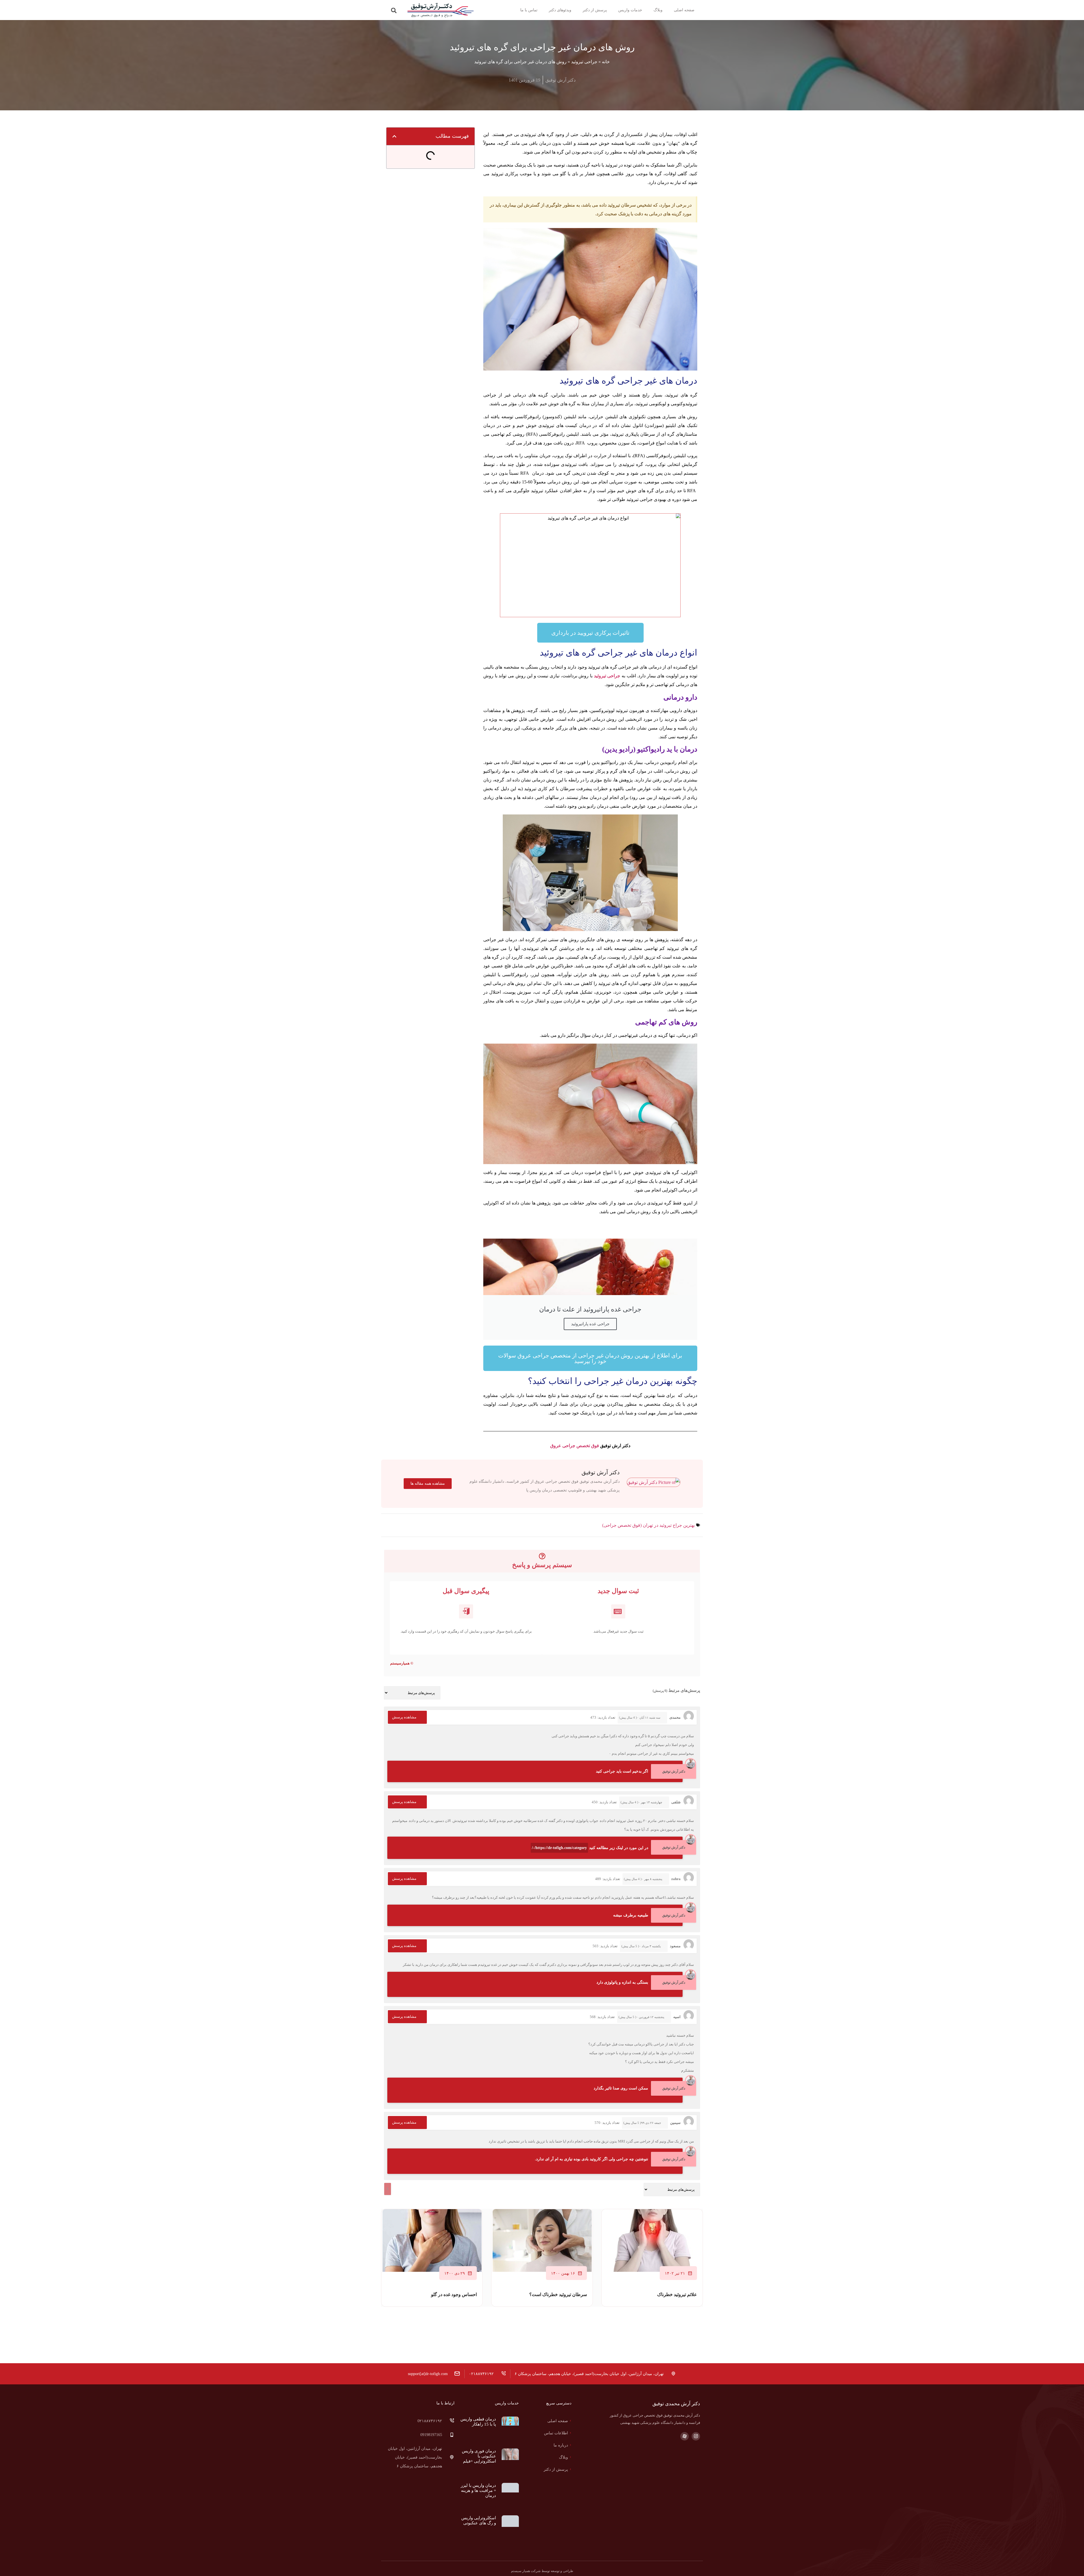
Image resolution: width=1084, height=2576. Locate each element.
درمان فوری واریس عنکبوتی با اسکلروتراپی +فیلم (479, 2447)
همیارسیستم (400, 1663)
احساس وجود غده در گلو (454, 2294)
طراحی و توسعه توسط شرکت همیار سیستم (542, 2529)
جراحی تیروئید (584, 62)
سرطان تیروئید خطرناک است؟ (558, 2294)
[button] (394, 11)
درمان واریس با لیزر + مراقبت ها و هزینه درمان (478, 2470)
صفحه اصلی (684, 10)
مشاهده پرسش (404, 1717)
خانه (606, 62)
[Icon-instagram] (696, 2436)
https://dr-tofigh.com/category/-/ (559, 1848)
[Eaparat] (685, 2436)
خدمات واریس (630, 10)
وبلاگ (658, 10)
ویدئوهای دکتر (547, 10)
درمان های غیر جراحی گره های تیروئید (428, 155)
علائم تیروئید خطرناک (677, 2294)
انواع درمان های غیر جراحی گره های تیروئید (428, 166)
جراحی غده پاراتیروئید (590, 1324)
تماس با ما (515, 10)
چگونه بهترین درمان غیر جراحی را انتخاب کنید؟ (428, 177)
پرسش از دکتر (588, 10)
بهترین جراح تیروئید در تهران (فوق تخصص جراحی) (648, 1525)
